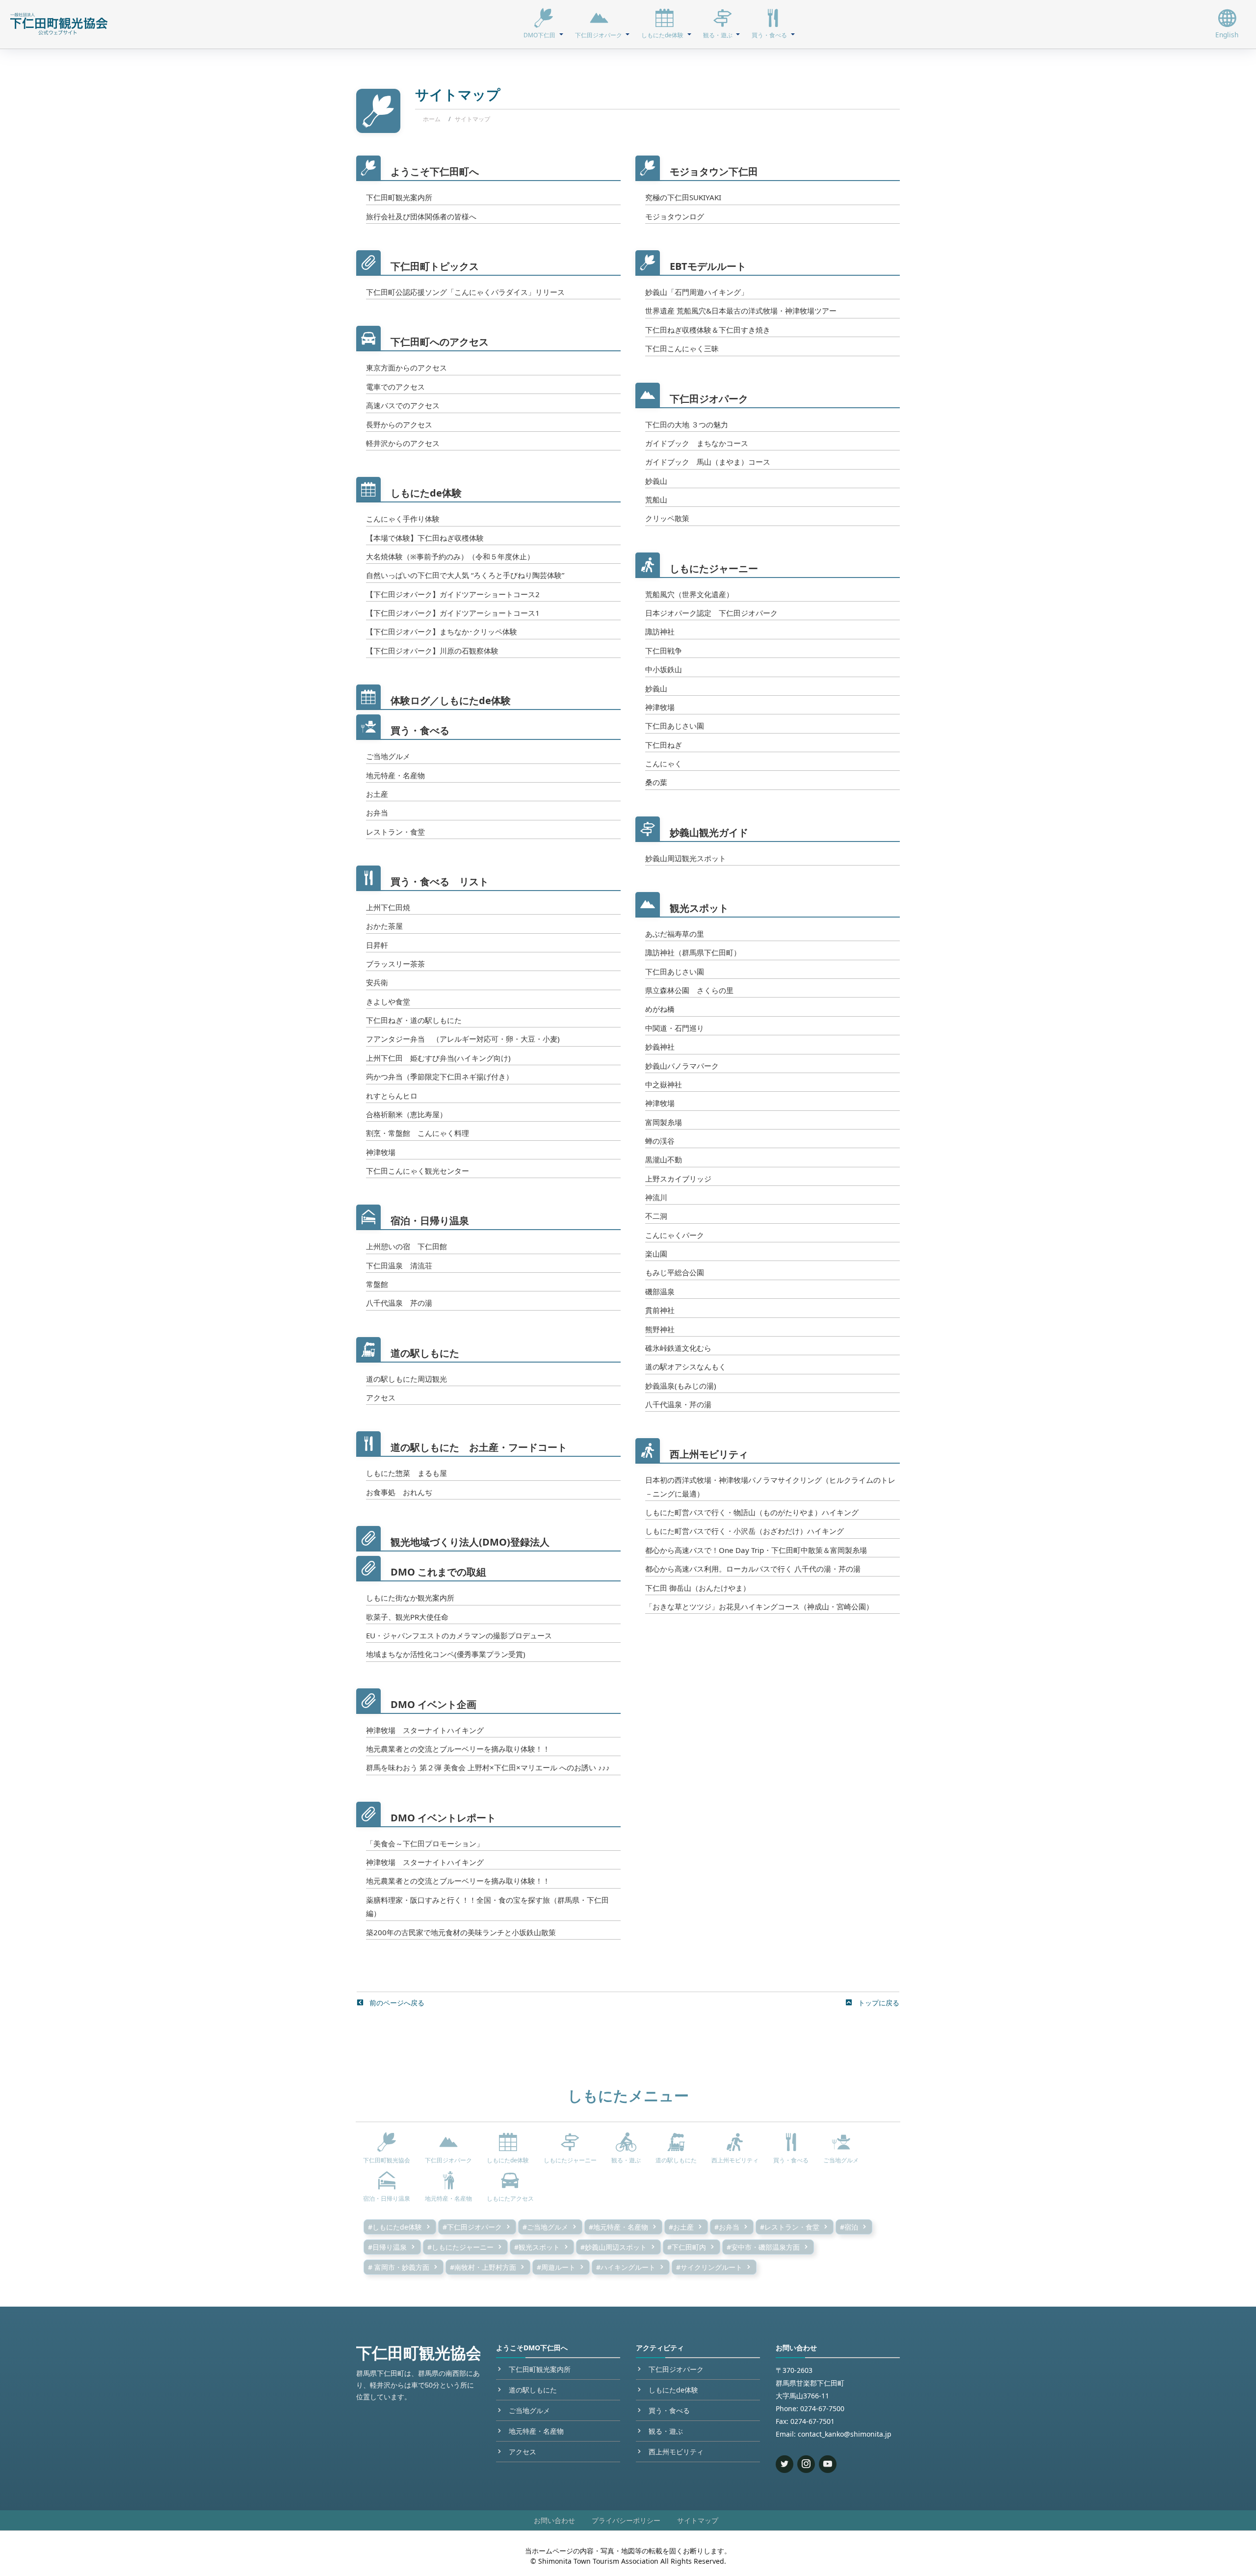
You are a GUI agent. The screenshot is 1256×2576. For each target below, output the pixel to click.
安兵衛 (377, 982)
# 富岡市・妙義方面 (399, 2267)
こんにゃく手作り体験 (403, 519)
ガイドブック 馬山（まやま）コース (708, 462)
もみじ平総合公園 (675, 1272)
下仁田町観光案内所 (399, 197)
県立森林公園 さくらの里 (689, 990)
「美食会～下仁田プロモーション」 (425, 1843)
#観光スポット (537, 2247)
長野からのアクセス (399, 424)
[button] (543, 24)
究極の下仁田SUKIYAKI (683, 197)
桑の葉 (656, 782)
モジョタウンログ (675, 216)
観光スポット (699, 908)
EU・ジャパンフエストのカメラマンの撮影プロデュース (459, 1635)
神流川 (656, 1197)
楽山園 (656, 1254)
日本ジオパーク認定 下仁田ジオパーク (711, 613)
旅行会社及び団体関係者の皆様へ (421, 216)
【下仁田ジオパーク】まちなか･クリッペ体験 (442, 631)
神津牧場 (381, 1152)
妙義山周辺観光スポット (686, 858)
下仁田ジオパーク (709, 399)
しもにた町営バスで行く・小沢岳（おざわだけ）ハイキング (745, 1531)
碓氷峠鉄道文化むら (678, 1348)
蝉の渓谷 (660, 1141)
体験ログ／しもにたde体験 (451, 700)
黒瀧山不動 (664, 1159)
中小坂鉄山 (664, 669)
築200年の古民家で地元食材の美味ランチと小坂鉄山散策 (461, 1932)
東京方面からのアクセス (406, 368)
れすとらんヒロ (392, 1096)
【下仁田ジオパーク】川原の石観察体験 (432, 651)
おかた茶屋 (384, 926)
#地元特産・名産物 (618, 2227)
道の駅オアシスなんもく (686, 1367)
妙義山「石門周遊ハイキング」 (697, 292)
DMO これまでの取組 (438, 1572)
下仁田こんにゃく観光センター (418, 1171)
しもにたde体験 (426, 493)
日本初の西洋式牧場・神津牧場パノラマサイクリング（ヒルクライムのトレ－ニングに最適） (770, 1486)
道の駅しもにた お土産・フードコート (479, 1447)
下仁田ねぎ (664, 745)
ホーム (432, 119)
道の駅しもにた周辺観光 (406, 1379)
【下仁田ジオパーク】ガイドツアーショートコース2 (453, 594)
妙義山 (656, 481)
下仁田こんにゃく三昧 (682, 348)
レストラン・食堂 (395, 832)
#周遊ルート (556, 2267)
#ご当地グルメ (545, 2227)
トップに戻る (878, 2003)
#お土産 (681, 2227)
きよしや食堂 (388, 1001)
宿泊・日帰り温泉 (430, 1221)
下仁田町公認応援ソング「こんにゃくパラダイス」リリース (465, 292)
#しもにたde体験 (395, 2227)
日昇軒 (377, 945)
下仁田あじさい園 (675, 726)
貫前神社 (660, 1310)
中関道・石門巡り (675, 1028)
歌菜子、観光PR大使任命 (407, 1617)
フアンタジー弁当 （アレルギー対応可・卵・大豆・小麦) (463, 1039)
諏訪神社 (660, 631)
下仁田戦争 (664, 651)
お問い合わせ (554, 2520)
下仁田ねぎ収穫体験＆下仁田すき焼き (708, 330)
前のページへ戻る (396, 2003)
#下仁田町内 (687, 2247)
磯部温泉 (660, 1291)
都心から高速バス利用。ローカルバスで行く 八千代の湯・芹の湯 (753, 1569)
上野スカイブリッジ (678, 1179)
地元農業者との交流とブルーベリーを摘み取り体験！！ (458, 1749)
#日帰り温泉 (387, 2247)
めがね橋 (660, 1009)
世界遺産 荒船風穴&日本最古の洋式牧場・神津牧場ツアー (741, 311)
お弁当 (377, 813)
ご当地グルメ (388, 756)
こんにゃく (664, 763)
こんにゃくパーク (675, 1235)
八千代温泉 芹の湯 (399, 1303)
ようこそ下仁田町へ (435, 171)
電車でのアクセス (395, 387)
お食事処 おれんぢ (399, 1492)
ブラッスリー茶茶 (395, 964)
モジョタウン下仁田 (714, 171)
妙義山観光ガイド (709, 832)
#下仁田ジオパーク (472, 2227)
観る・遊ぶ (666, 2431)
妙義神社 (660, 1047)
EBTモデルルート (708, 266)
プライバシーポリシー (626, 2520)
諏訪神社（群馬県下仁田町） (693, 952)
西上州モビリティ (709, 1454)
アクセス (381, 1397)
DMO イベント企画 (433, 1704)
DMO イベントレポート (443, 1818)
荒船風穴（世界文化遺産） (689, 594)
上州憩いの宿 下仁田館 (406, 1246)
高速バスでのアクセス (403, 405)
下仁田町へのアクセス (440, 342)
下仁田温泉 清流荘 (399, 1265)
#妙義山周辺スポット (614, 2247)
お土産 (377, 794)
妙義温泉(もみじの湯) (681, 1386)
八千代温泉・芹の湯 (678, 1404)
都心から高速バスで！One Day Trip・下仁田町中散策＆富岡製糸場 (756, 1550)
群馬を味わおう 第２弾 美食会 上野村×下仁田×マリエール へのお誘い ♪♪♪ (488, 1767)
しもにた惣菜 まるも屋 (406, 1473)
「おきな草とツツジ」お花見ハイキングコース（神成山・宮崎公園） (759, 1606)
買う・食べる (420, 730)
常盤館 (377, 1284)
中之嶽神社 (664, 1084)
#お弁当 (727, 2227)
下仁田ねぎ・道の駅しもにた (414, 1020)
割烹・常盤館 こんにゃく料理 (418, 1133)
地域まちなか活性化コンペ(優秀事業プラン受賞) (446, 1654)
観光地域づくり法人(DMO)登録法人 (470, 1542)
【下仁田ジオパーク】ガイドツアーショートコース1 (453, 613)
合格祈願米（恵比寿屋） (406, 1114)
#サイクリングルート (709, 2267)
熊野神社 (660, 1329)
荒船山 (656, 499)
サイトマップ (698, 2520)
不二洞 (656, 1216)
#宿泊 (849, 2227)
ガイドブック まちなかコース (697, 443)
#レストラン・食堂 (790, 2227)
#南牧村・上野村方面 (483, 2267)
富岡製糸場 (664, 1122)
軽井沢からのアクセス (403, 443)
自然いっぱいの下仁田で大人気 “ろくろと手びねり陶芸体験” (465, 575)
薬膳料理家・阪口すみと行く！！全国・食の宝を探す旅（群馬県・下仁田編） (487, 1906)
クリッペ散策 (667, 518)
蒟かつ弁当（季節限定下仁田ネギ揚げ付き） (440, 1077)
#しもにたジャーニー (460, 2247)
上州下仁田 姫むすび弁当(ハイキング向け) (438, 1058)
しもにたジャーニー (714, 568)
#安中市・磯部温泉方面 (763, 2247)
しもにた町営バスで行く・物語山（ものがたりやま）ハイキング (752, 1512)
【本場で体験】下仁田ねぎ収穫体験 (425, 538)
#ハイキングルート (626, 2267)
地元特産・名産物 (395, 775)
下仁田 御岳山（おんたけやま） (698, 1588)
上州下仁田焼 (388, 907)
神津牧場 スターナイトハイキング (425, 1730)
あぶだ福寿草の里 (675, 934)
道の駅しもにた (425, 1353)
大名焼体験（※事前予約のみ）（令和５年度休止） (450, 556)
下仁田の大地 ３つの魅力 (687, 424)
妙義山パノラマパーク (682, 1066)
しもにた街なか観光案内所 (410, 1598)
